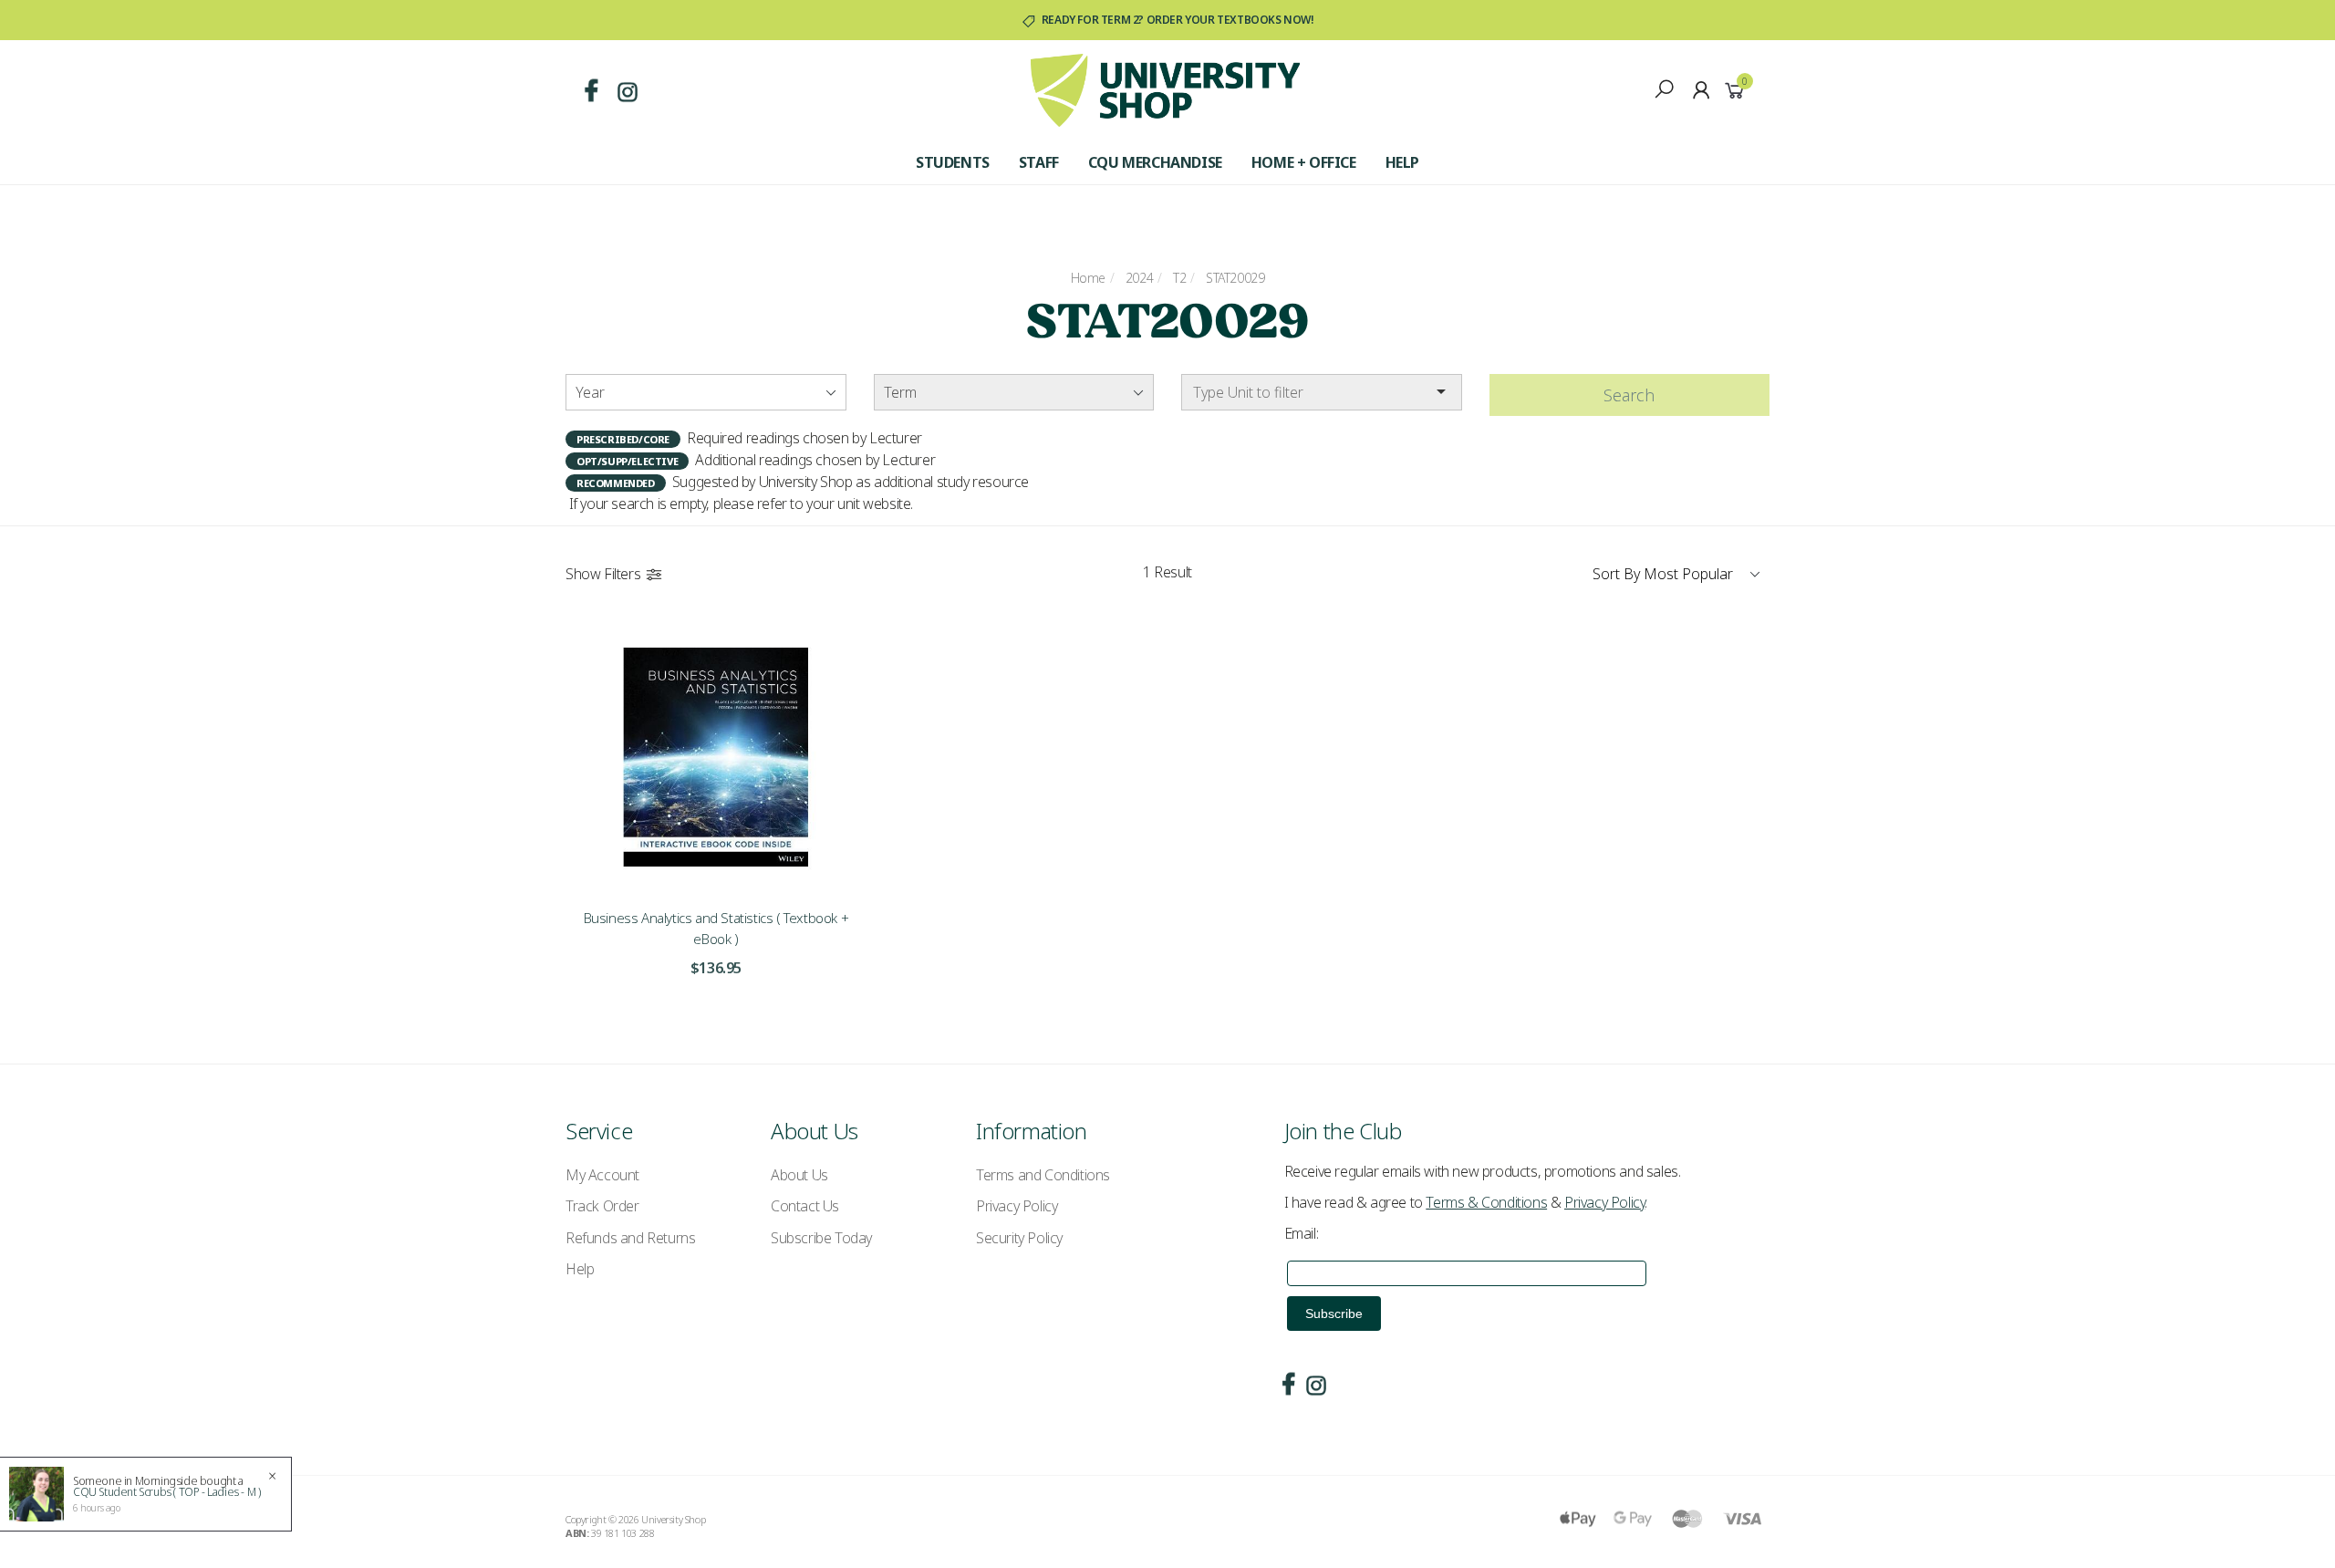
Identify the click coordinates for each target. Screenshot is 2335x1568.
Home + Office (1304, 162)
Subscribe (1334, 1314)
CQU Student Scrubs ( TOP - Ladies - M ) (166, 1492)
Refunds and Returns (630, 1238)
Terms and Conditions (1043, 1175)
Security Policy (1019, 1238)
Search (1629, 395)
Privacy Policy (1017, 1206)
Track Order (602, 1206)
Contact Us (805, 1206)
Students (953, 162)
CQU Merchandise (1155, 162)
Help (1402, 162)
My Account (602, 1175)
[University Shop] (1165, 88)
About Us (799, 1175)
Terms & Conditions (1486, 1202)
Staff (1039, 162)
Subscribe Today (821, 1238)
